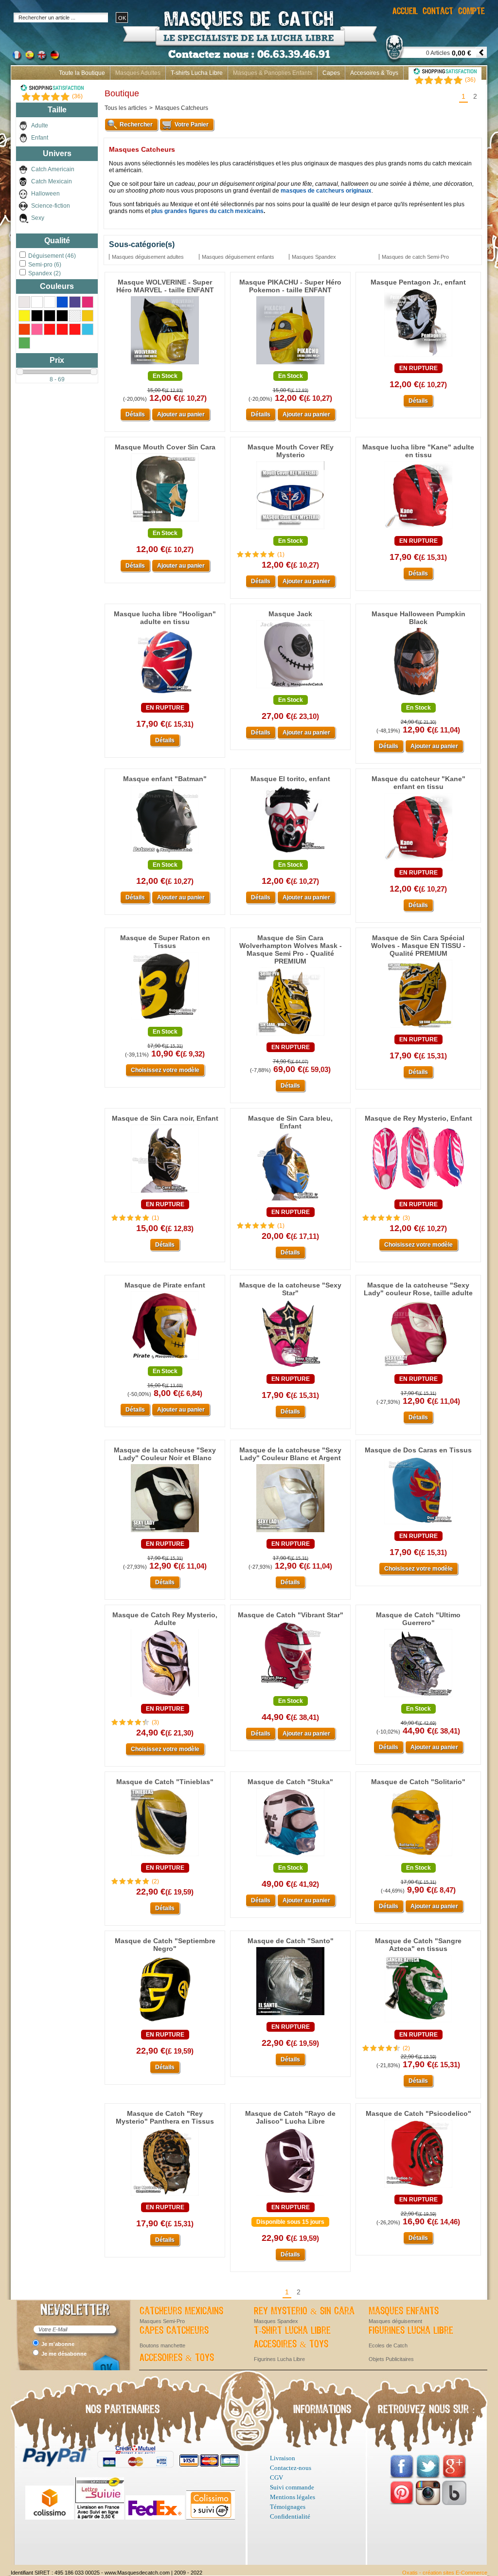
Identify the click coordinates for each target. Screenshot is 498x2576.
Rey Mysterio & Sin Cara (304, 2311)
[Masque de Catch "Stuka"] (290, 1857)
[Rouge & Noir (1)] (62, 329)
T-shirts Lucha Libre (197, 73)
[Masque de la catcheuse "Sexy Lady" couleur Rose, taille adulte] (418, 1368)
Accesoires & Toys (374, 73)
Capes (331, 73)
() (470, 80)
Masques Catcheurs (182, 108)
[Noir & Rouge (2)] (62, 316)
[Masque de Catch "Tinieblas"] (165, 1857)
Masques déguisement (395, 2321)
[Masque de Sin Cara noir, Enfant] (165, 1193)
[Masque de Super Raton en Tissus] (165, 1020)
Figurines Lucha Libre (411, 2331)
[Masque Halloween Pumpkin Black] (418, 697)
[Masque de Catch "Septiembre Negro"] (165, 2023)
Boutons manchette (162, 2345)
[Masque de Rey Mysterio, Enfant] (418, 1193)
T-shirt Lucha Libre (292, 2331)
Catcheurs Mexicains (181, 2311)
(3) (406, 1218)
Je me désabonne (64, 2354)
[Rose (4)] (37, 329)
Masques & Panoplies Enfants (273, 73)
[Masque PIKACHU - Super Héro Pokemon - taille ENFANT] (290, 365)
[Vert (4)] (24, 343)
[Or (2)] (88, 316)
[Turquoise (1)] (88, 329)
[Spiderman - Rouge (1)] (75, 329)
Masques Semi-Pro (162, 2321)
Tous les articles (126, 108)
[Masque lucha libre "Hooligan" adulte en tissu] (165, 697)
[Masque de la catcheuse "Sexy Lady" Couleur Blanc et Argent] (290, 1533)
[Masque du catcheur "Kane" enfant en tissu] (418, 861)
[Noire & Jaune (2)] (75, 316)
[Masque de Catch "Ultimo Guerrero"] (418, 1698)
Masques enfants (404, 2311)
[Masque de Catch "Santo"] (290, 2016)
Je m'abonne (58, 2344)
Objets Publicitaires (391, 2359)
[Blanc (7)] (37, 302)
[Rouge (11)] (50, 329)
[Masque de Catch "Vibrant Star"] (290, 1690)
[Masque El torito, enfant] (290, 854)
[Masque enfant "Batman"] (165, 854)
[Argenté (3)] (24, 302)
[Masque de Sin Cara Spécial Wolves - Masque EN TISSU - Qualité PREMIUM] (418, 1028)
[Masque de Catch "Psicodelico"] (418, 2188)
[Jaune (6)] (24, 316)
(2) (155, 1881)
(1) (281, 555)
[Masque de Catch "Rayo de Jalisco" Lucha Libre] (290, 2196)
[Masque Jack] (290, 689)
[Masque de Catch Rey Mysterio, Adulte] (165, 1698)
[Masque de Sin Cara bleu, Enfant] (290, 1201)
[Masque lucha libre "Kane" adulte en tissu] (418, 530)
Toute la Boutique (82, 73)
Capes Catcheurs (174, 2331)
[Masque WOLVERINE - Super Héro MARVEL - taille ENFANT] (165, 365)
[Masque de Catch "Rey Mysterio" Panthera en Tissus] (165, 2196)
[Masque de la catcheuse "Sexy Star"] (290, 1368)
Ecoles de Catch (388, 2345)
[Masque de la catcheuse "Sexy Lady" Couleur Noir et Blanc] (165, 1533)
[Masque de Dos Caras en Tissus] (418, 1525)
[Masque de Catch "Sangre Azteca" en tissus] (418, 2023)
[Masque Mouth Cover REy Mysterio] (290, 530)
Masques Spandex (276, 2321)
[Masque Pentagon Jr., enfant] (418, 357)
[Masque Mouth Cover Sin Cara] (165, 522)
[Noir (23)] (37, 316)
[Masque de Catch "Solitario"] (418, 1857)
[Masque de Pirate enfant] (165, 1360)
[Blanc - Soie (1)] (50, 302)
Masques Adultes (138, 73)
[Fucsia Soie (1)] (88, 302)
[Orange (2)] (24, 329)
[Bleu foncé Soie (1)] (75, 302)
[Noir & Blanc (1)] (50, 316)
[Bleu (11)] (62, 302)
